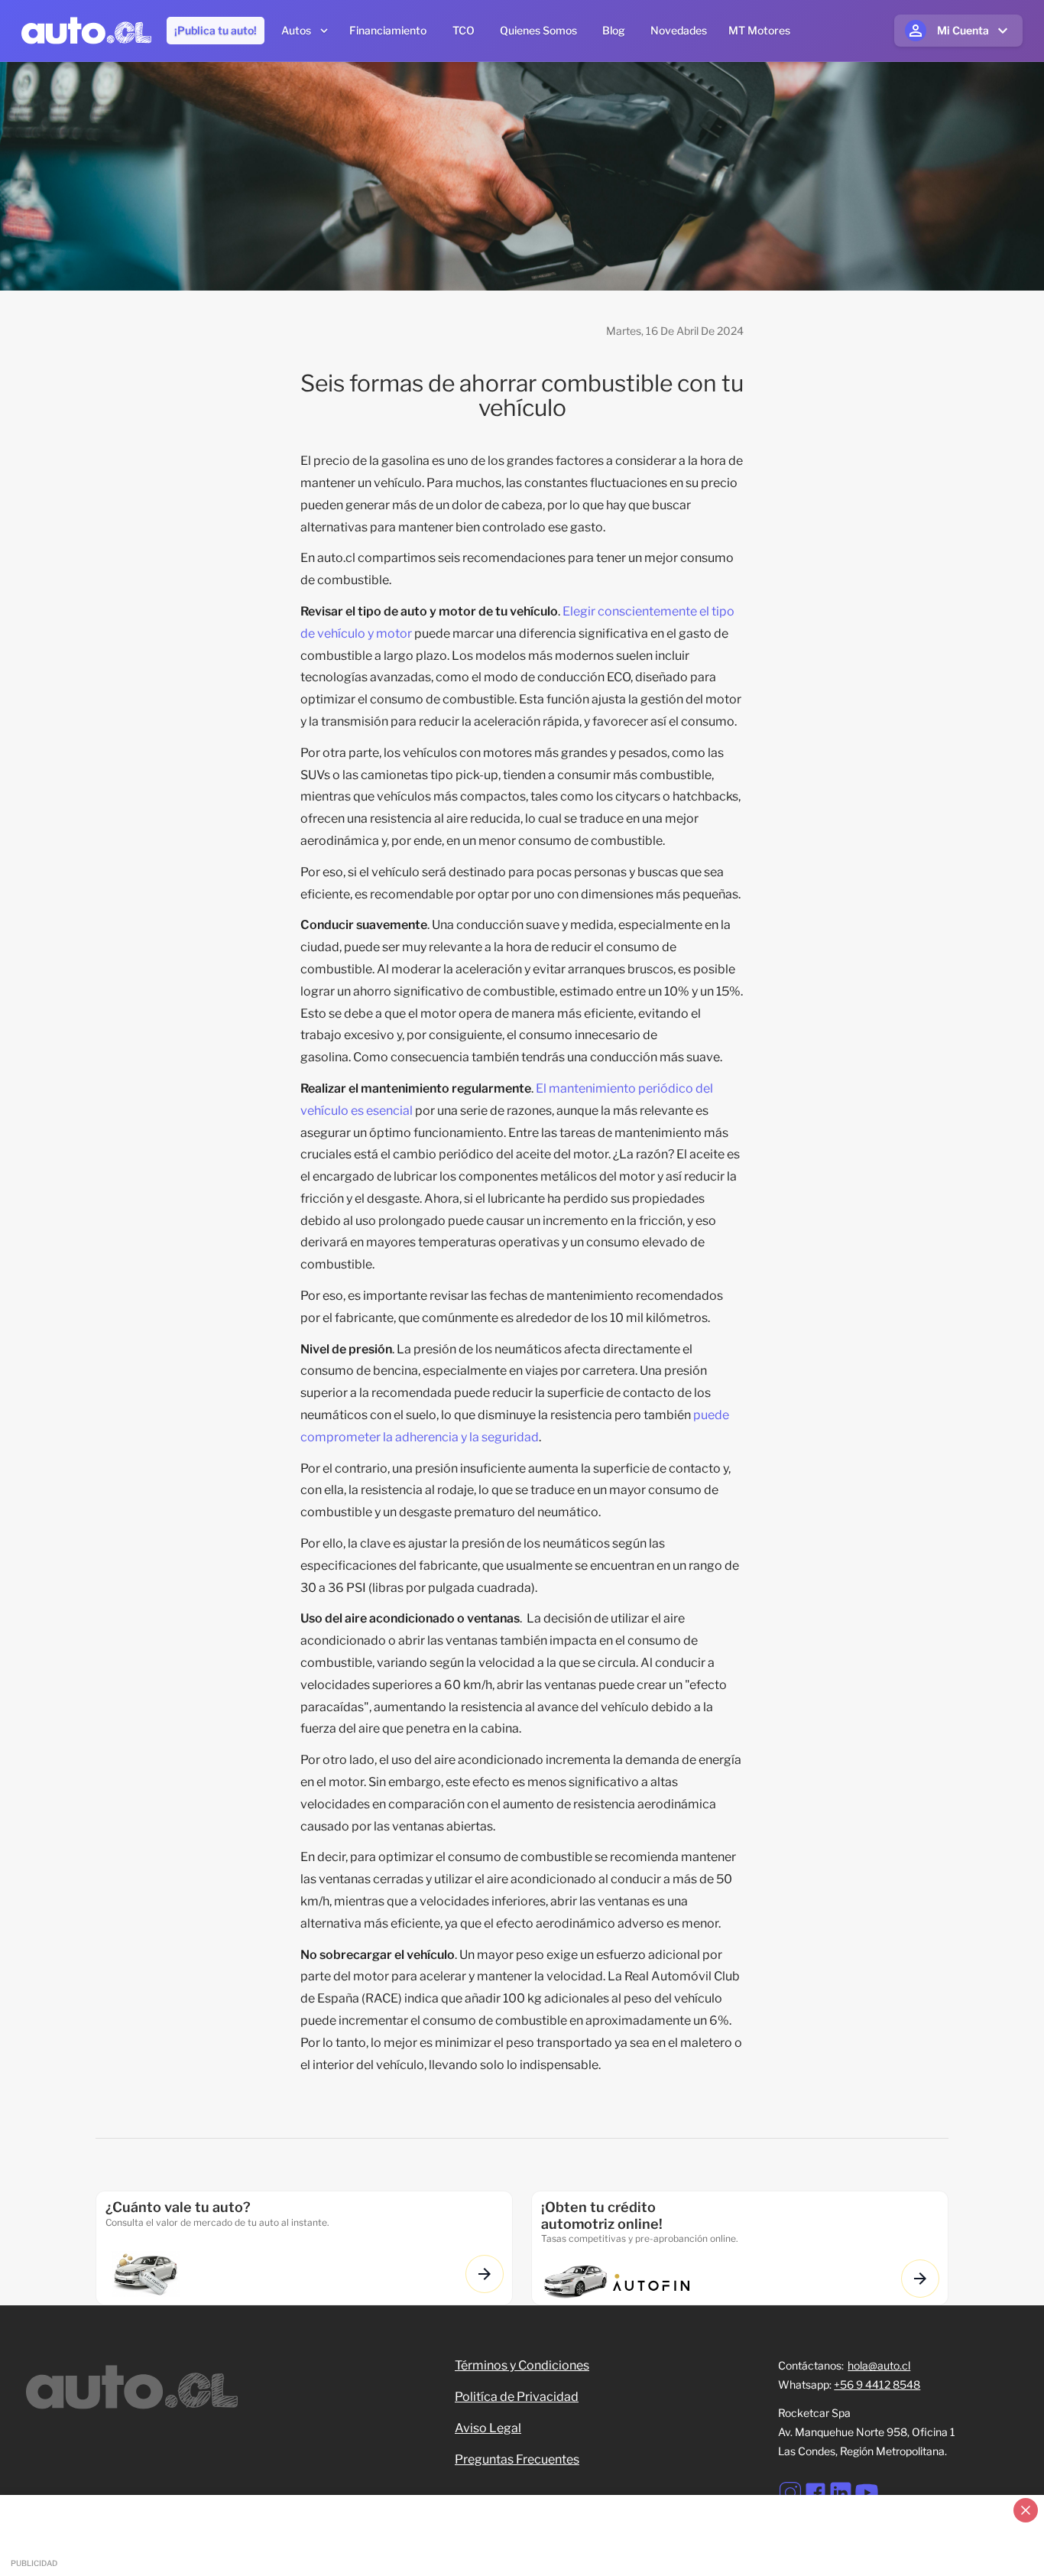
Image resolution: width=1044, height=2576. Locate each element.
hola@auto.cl (879, 2365)
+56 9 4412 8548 (877, 2384)
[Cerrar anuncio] (1026, 2510)
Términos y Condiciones (522, 2365)
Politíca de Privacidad (517, 2397)
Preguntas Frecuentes (517, 2459)
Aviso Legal (488, 2428)
